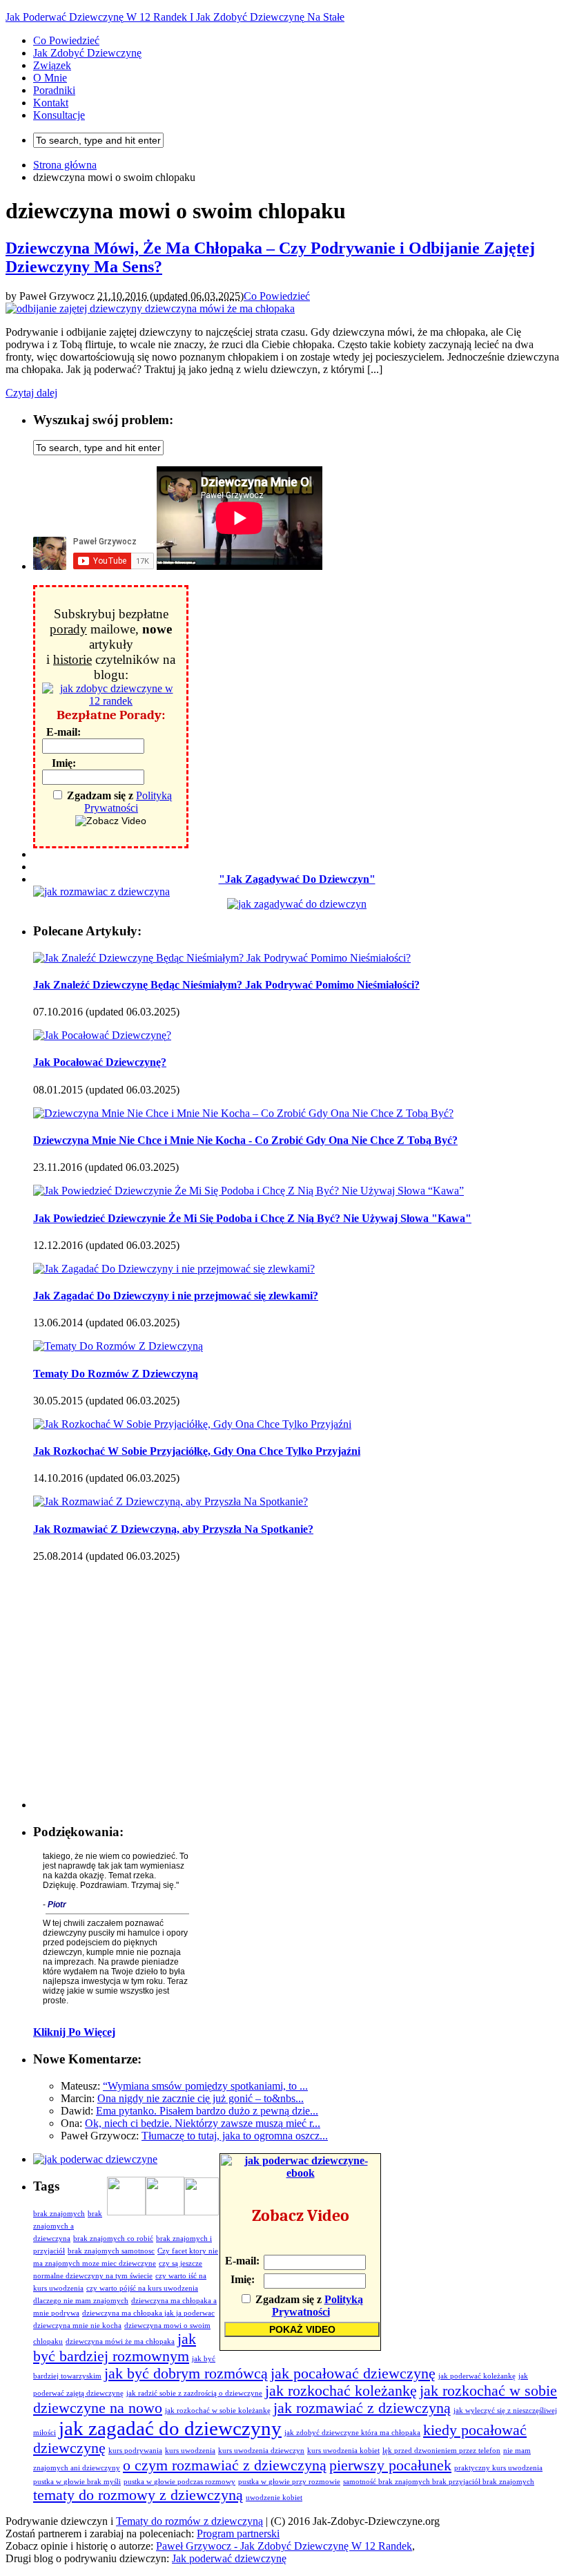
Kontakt (51, 103)
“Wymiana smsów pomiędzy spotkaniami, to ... (205, 2086)
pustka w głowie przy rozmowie (289, 2482)
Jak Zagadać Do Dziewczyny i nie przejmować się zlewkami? (176, 1296)
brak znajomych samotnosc (111, 2251)
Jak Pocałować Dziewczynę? (100, 1062)
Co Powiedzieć (66, 40)
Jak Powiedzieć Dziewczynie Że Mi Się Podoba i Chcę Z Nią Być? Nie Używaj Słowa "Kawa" (252, 1218)
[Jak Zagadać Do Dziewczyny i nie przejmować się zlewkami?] (174, 1269)
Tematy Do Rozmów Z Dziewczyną (116, 1374)
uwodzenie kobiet (274, 2498)
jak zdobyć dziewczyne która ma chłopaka (352, 2433)
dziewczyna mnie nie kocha (77, 2326)
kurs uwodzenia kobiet (343, 2451)
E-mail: (64, 732)
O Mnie (50, 78)
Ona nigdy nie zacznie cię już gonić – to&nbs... (201, 2098)
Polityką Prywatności (128, 802)
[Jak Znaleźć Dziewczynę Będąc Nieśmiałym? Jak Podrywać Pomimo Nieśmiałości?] (222, 958)
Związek (52, 65)
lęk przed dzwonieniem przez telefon (441, 2451)
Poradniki (54, 90)
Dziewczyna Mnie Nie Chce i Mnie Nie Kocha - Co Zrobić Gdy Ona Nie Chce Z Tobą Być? (245, 1140)
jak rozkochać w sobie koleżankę (218, 2411)
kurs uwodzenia (190, 2451)
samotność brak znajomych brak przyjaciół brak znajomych (439, 2482)
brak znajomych (59, 2214)
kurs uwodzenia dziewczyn (261, 2451)
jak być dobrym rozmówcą (186, 2374)
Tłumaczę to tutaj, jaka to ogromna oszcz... (235, 2136)
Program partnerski (238, 2534)
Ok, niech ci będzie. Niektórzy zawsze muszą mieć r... (203, 2123)
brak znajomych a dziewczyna (68, 2226)
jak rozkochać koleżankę (341, 2391)
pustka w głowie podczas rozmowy (179, 2482)
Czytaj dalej (31, 393)
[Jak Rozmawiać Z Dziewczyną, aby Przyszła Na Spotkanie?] (170, 1501)
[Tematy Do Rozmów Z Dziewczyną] (118, 1346)
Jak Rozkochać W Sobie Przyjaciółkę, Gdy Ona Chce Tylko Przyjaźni (197, 1451)
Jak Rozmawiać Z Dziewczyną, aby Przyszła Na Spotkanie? (173, 1529)
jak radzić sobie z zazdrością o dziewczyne (194, 2393)
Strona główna (65, 165)
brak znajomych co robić (113, 2239)
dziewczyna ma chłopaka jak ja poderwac (148, 2313)
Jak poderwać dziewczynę (229, 2558)
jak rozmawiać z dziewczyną (362, 2408)
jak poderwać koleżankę (477, 2376)
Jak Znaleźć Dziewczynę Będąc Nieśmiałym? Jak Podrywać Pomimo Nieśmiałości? (226, 985)
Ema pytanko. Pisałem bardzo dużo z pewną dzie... (207, 2111)
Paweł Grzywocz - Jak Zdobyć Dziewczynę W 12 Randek (284, 2546)
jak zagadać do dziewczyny (170, 2428)
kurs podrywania (135, 2451)
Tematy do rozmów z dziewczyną (189, 2521)
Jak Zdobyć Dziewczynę (87, 53)
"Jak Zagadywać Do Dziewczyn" (297, 879)
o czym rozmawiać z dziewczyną (225, 2465)
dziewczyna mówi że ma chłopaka (120, 2341)
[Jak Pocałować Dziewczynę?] (102, 1035)
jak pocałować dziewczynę (353, 2374)
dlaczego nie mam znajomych (81, 2301)
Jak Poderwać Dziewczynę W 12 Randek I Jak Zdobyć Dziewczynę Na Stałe (175, 17)
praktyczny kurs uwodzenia (498, 2468)
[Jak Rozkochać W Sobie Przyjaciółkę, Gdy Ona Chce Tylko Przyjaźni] (192, 1424)
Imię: (64, 763)
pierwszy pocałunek (390, 2465)
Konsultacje (59, 115)
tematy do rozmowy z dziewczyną (138, 2495)
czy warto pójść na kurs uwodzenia (142, 2288)
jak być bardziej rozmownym (115, 2348)
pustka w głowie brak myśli (77, 2482)
